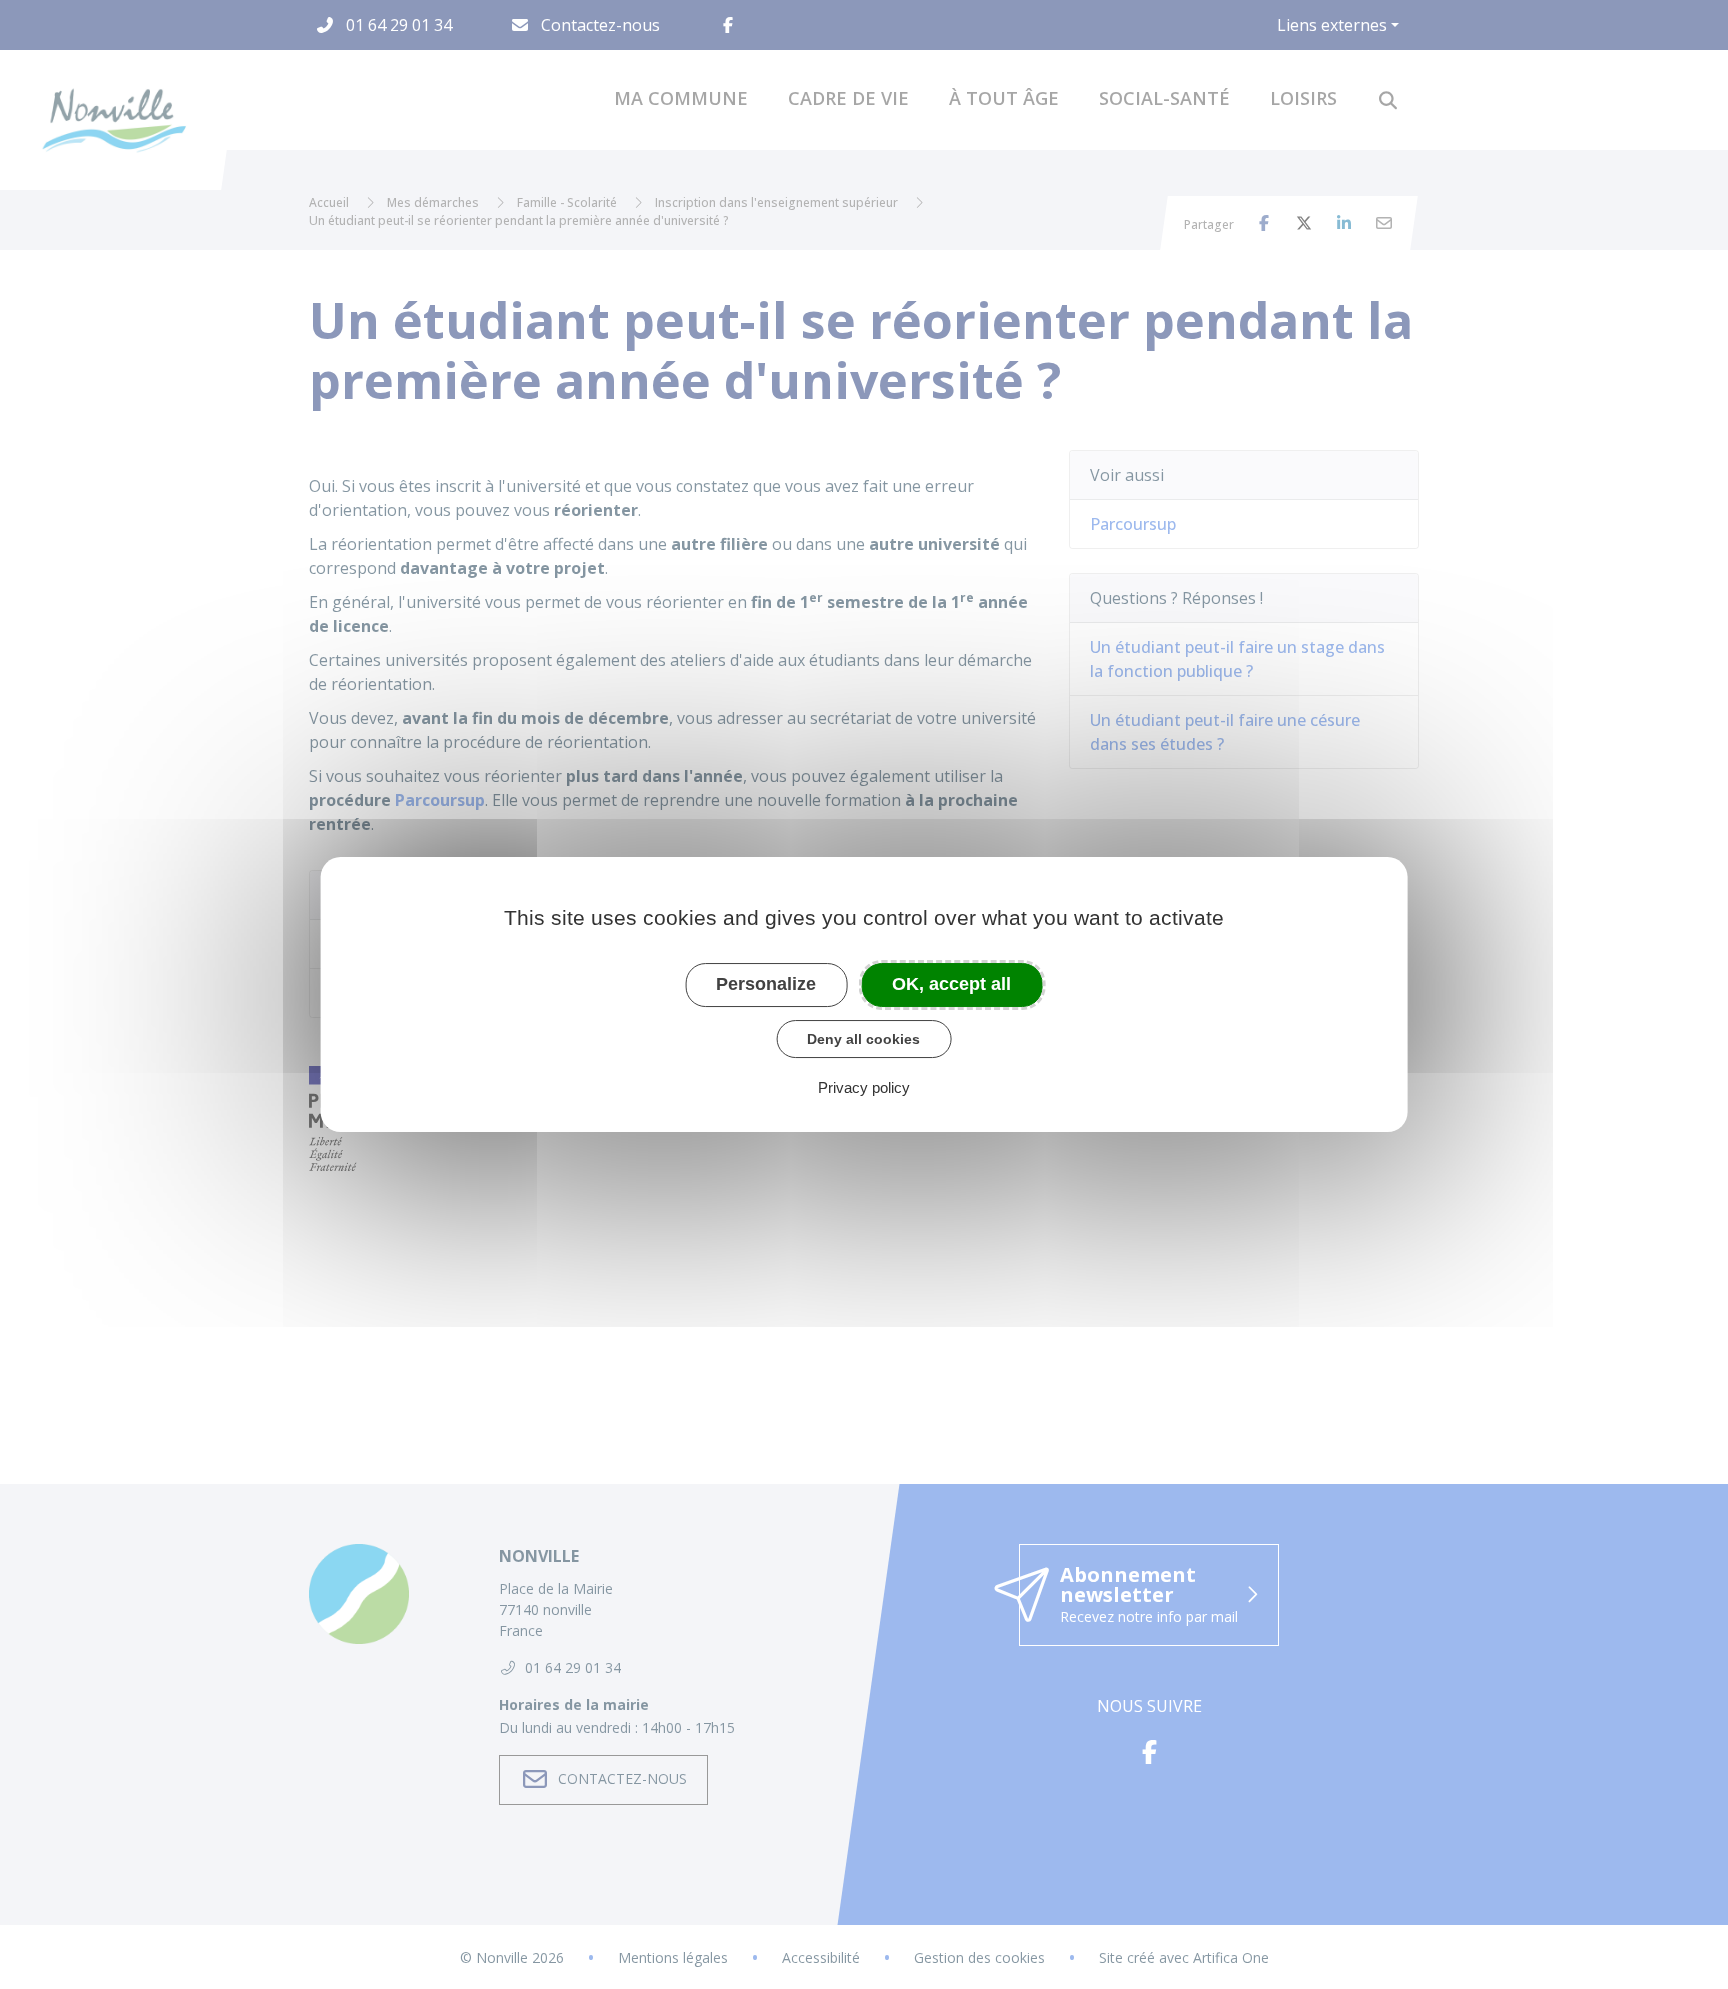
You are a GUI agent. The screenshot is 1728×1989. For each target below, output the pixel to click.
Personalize (766, 984)
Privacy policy (864, 1087)
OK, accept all (951, 984)
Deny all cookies (863, 1039)
